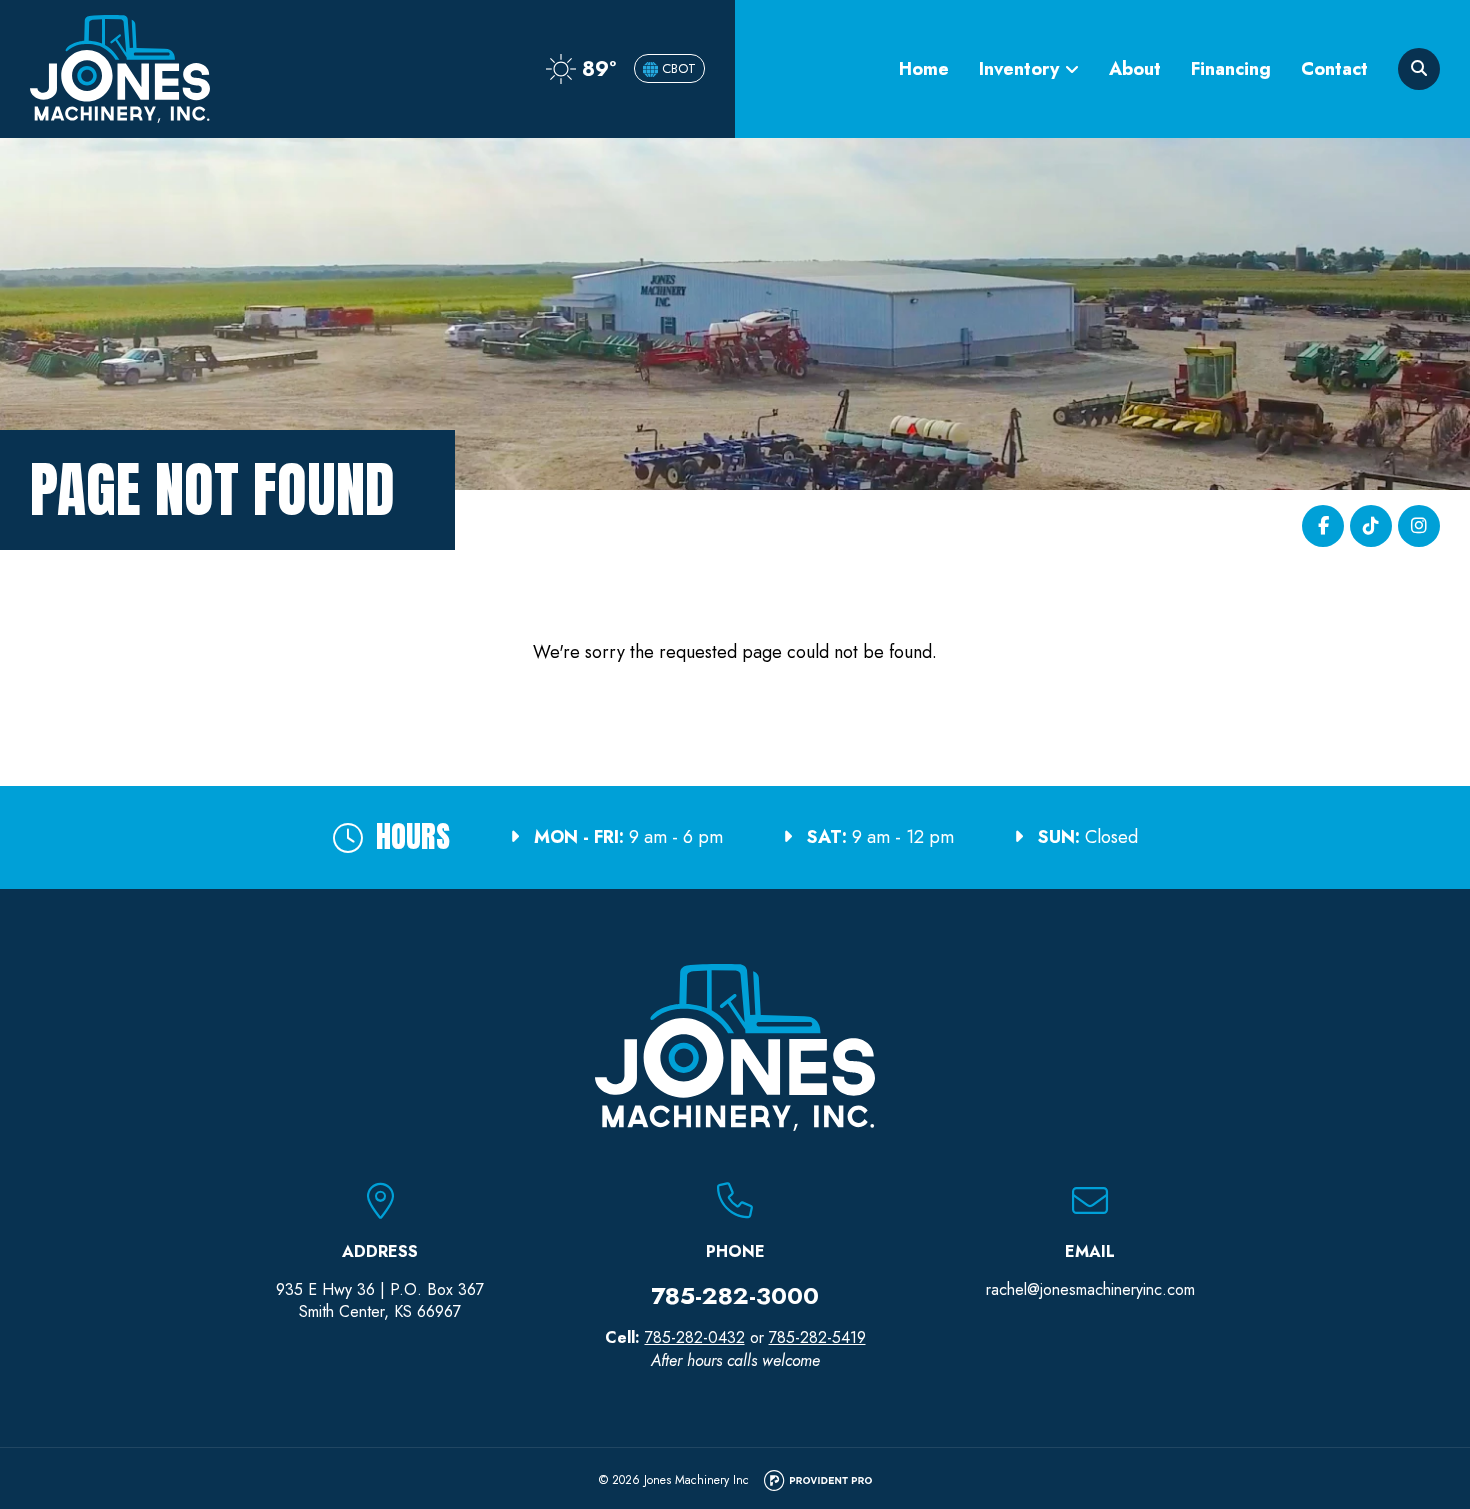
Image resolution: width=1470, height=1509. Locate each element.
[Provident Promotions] (818, 1482)
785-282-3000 (735, 1295)
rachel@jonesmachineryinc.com (1090, 1289)
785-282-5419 (817, 1337)
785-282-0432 (695, 1337)
